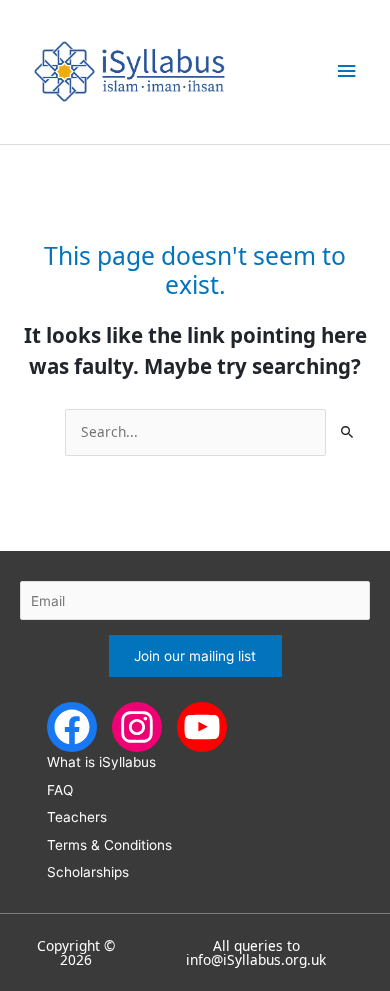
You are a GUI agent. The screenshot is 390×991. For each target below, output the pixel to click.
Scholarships (88, 872)
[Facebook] (72, 726)
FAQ (60, 790)
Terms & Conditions (109, 845)
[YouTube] (202, 726)
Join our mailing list (195, 656)
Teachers (77, 817)
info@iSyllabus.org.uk (256, 959)
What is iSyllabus (101, 762)
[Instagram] (137, 726)
